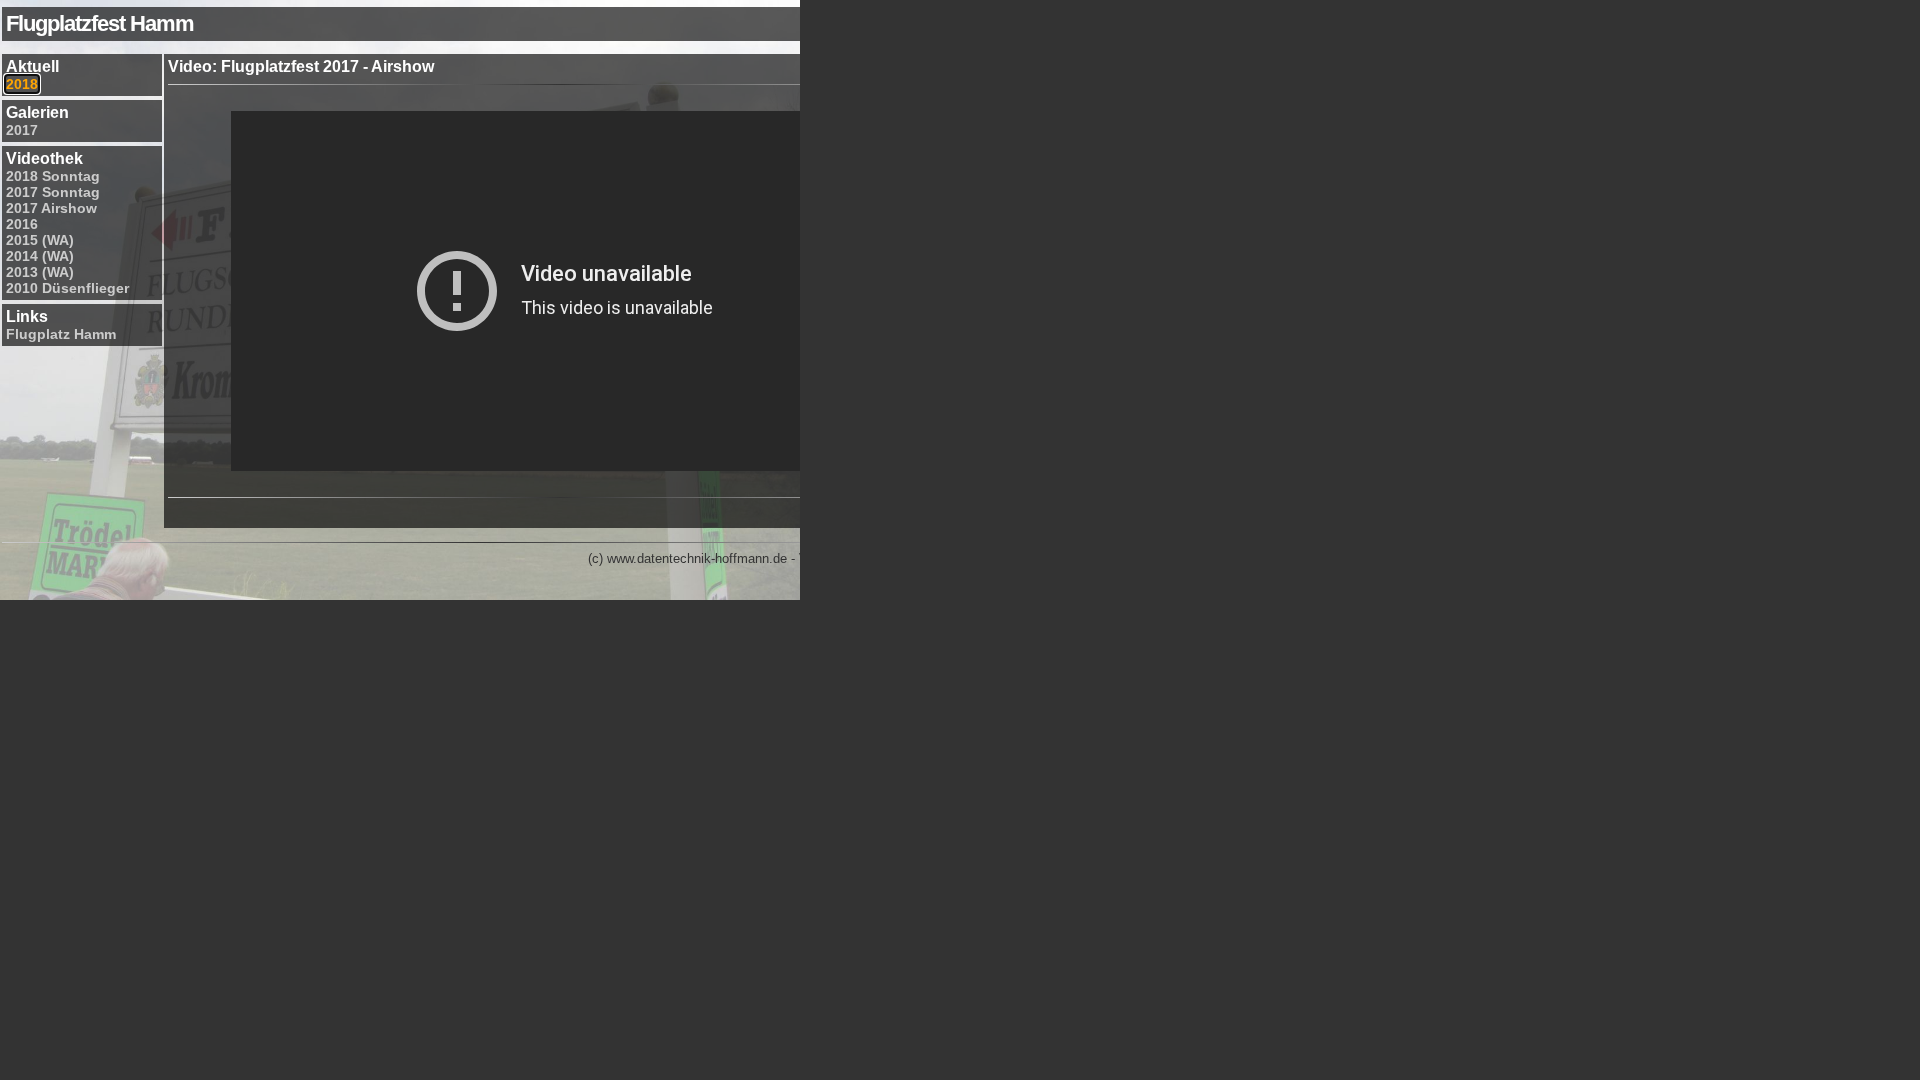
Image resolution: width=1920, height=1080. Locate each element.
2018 (22, 84)
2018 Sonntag (53, 176)
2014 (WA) (40, 256)
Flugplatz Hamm (61, 334)
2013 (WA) (40, 272)
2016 (22, 224)
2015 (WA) (40, 240)
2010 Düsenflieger (67, 288)
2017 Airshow (51, 208)
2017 (22, 130)
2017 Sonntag (53, 192)
